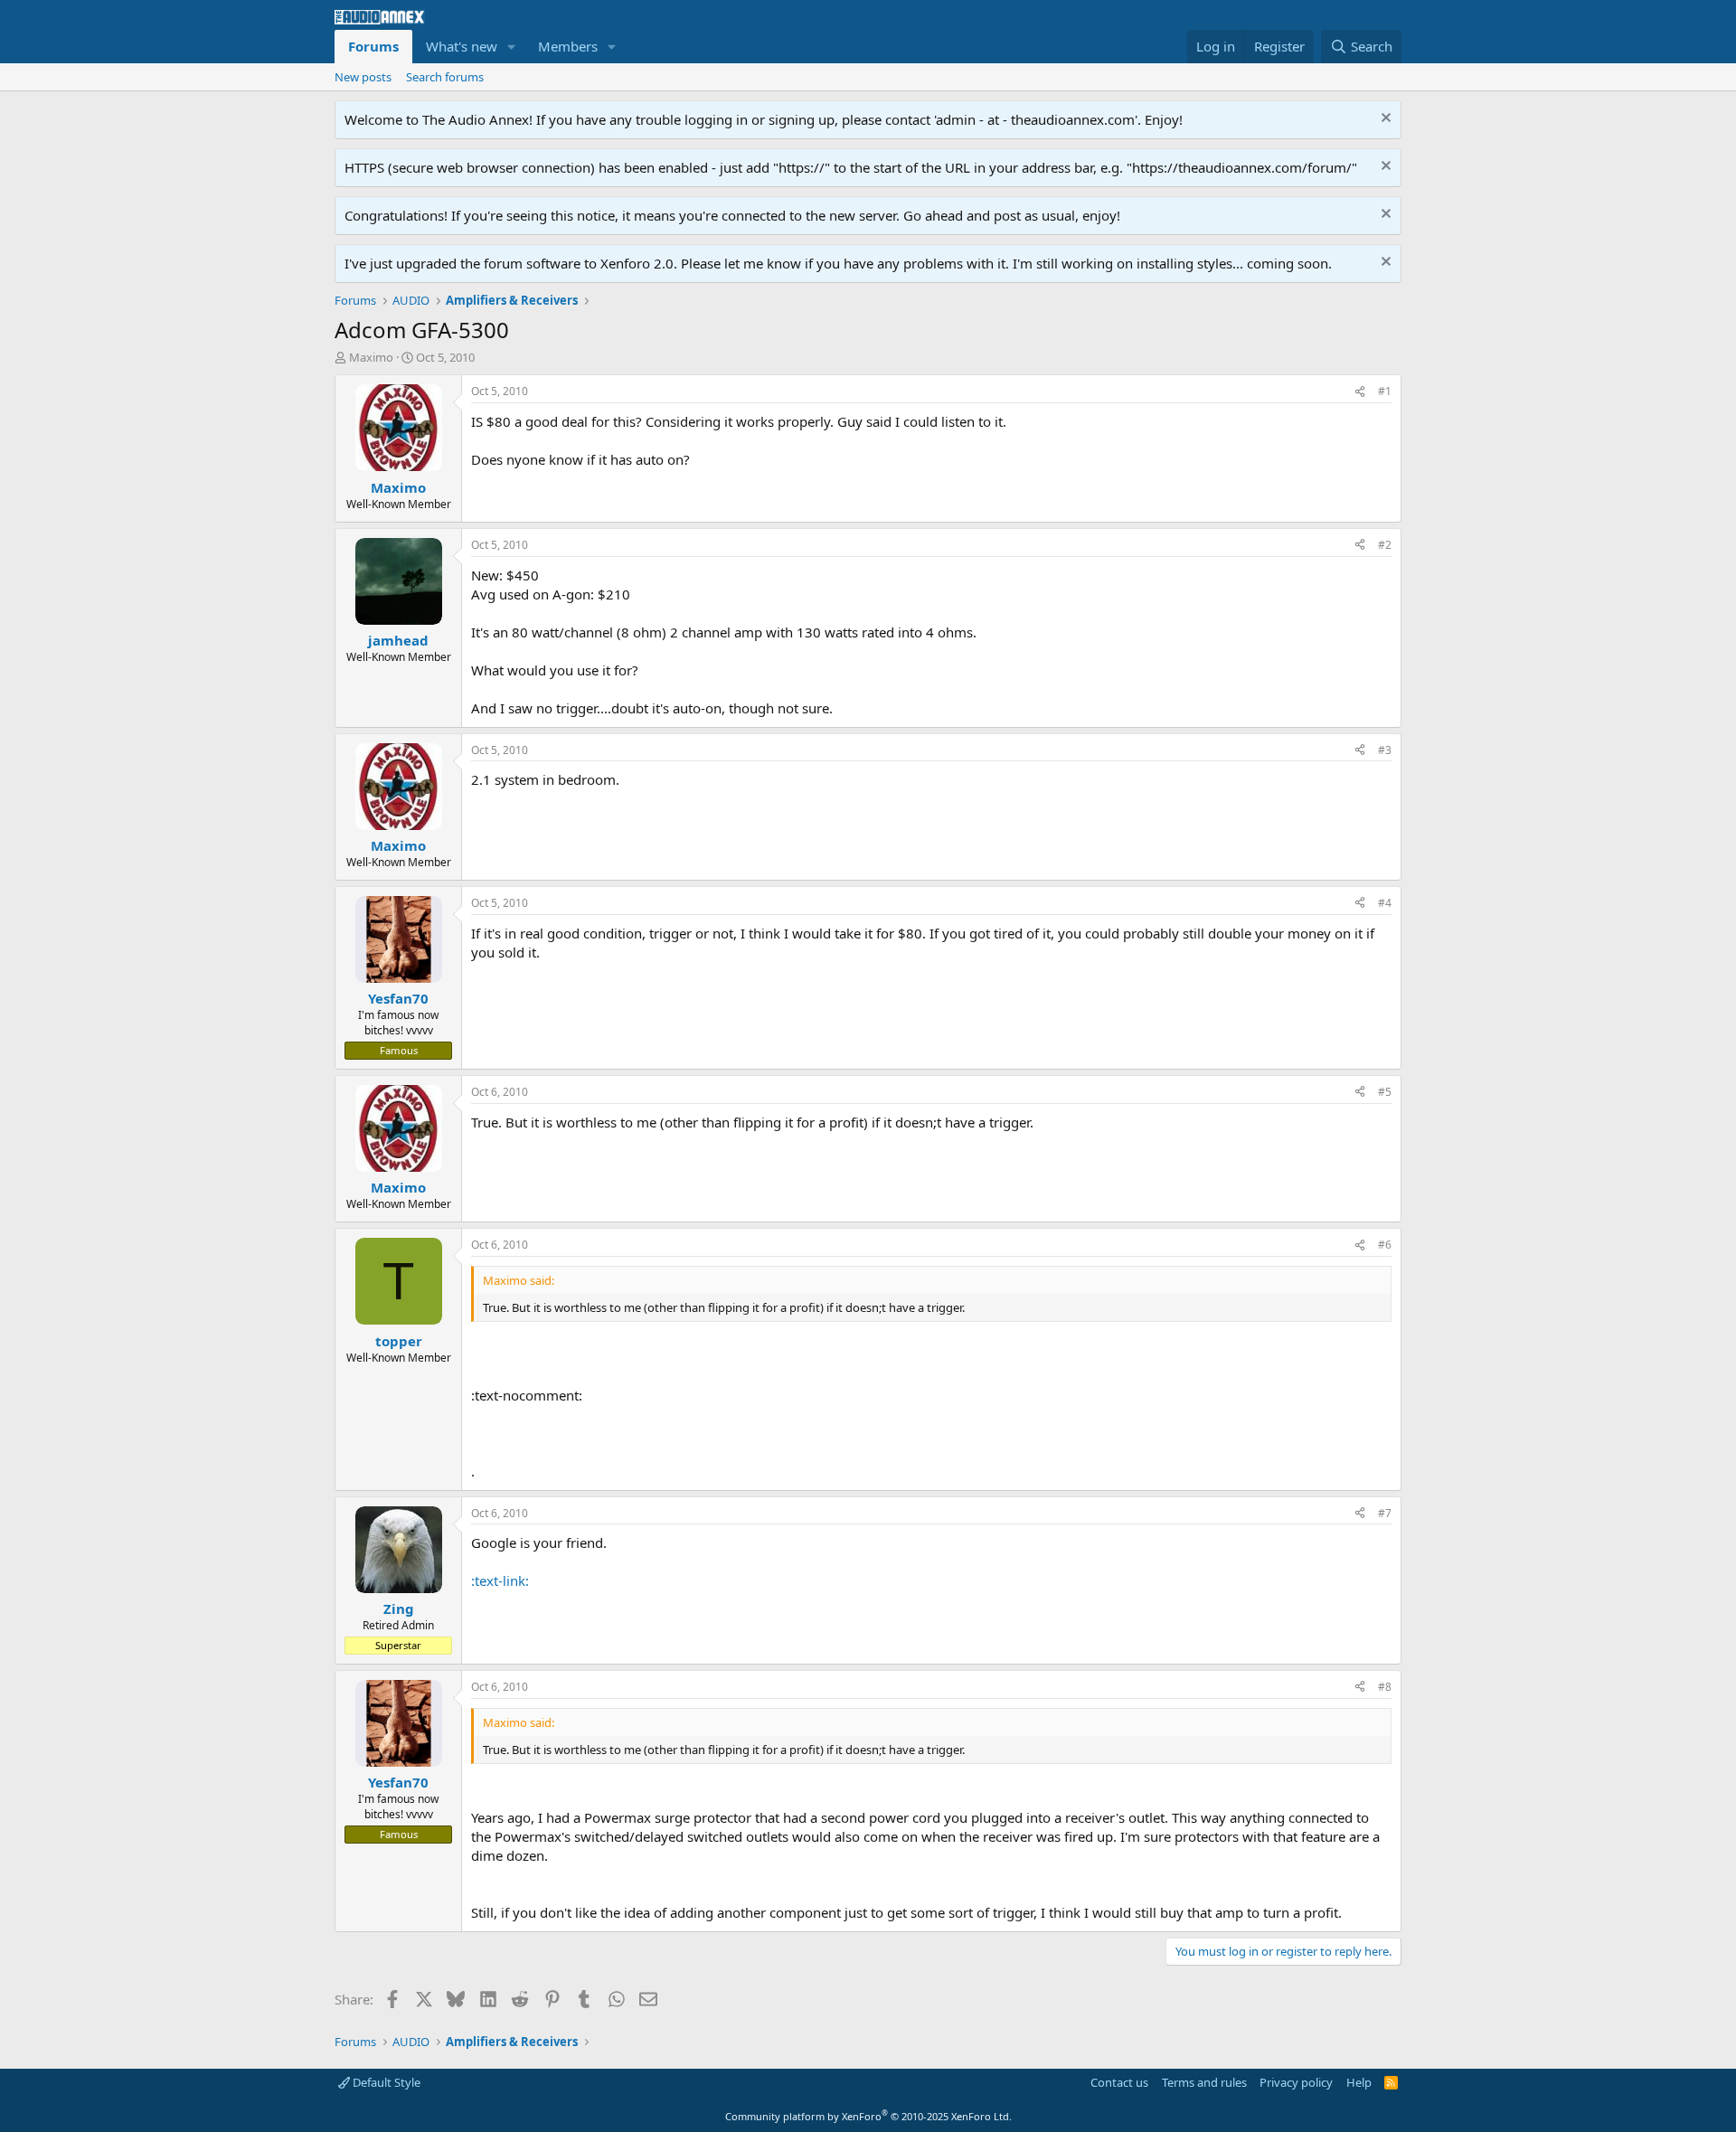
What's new (462, 46)
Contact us (1119, 2082)
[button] (512, 47)
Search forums (445, 77)
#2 (1385, 545)
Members (568, 46)
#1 (1385, 391)
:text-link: (500, 1580)
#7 (1385, 1513)
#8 (1385, 1687)
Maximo (371, 357)
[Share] (1360, 392)
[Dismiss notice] (1384, 120)
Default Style (385, 2082)
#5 (1385, 1092)
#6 (1385, 1245)
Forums (373, 46)
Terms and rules (1204, 2082)
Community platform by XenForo (868, 2116)
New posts (363, 77)
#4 (1385, 903)
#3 (1385, 750)
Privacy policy (1296, 2082)
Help (1359, 2082)
